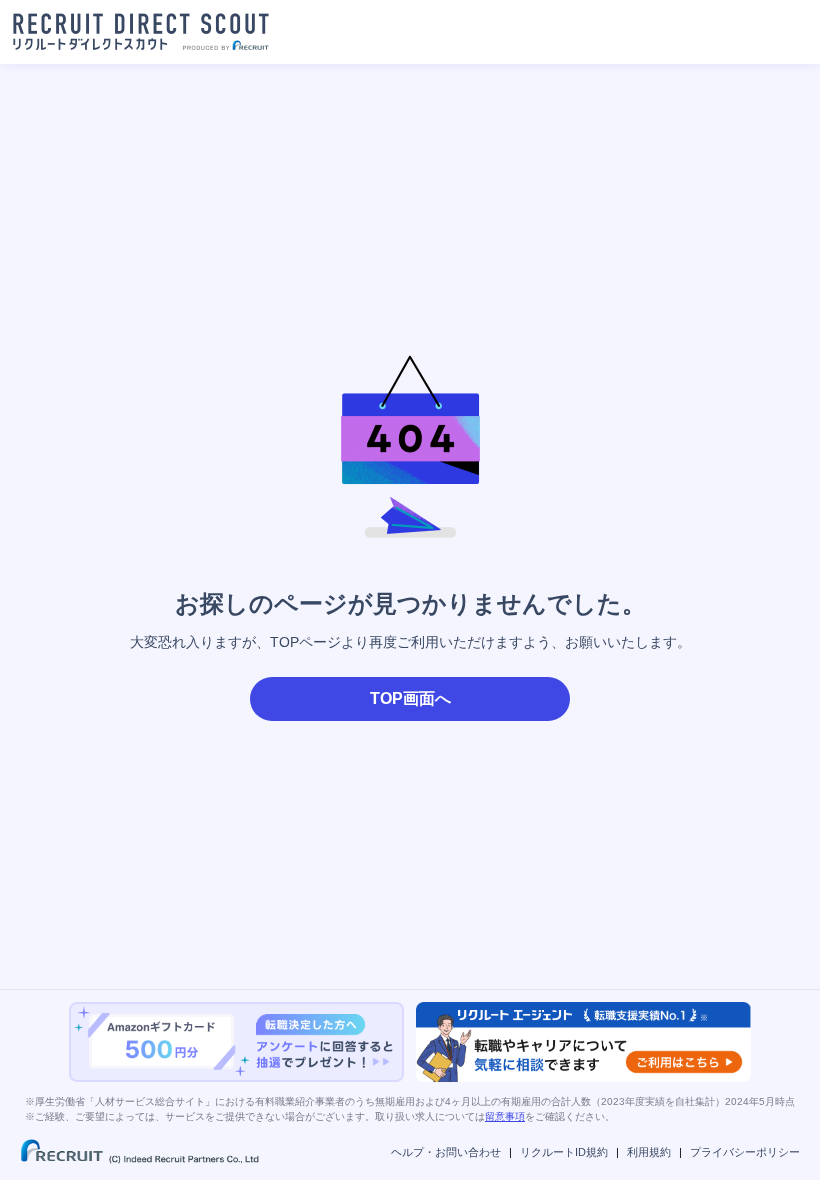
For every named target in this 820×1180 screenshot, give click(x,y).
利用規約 (649, 1152)
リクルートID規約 (564, 1152)
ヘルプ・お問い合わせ (446, 1152)
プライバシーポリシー (745, 1152)
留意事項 (505, 1116)
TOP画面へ (410, 698)
